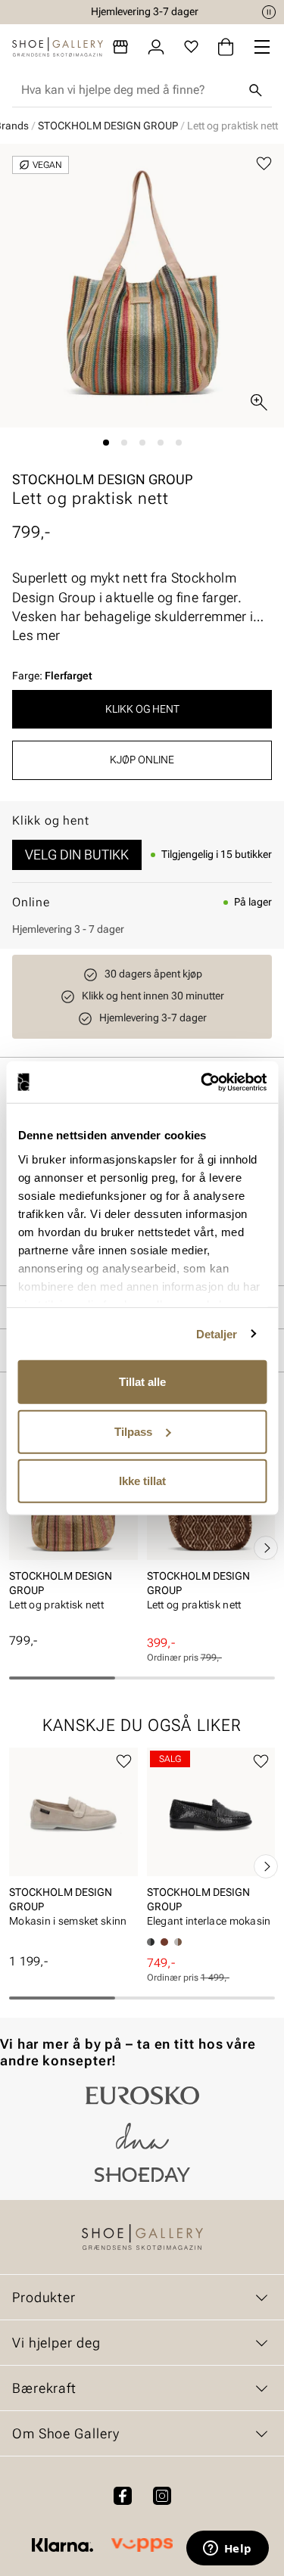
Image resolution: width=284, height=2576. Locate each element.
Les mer (36, 635)
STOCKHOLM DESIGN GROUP (108, 126)
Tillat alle (142, 1382)
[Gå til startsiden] (58, 47)
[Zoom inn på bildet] (259, 402)
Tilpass (133, 1431)
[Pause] (269, 12)
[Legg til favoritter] (264, 164)
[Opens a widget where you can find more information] (227, 2550)
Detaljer (217, 1333)
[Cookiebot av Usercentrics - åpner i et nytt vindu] (202, 1082)
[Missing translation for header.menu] (262, 47)
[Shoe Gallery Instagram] (162, 2496)
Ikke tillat (142, 1481)
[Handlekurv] (226, 47)
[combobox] (130, 90)
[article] (73, 1532)
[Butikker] (120, 47)
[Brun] (164, 1942)
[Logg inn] (156, 47)
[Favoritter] (191, 47)
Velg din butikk (77, 855)
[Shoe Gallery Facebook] (123, 2496)
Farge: (52, 676)
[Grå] (178, 1942)
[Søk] (255, 90)
